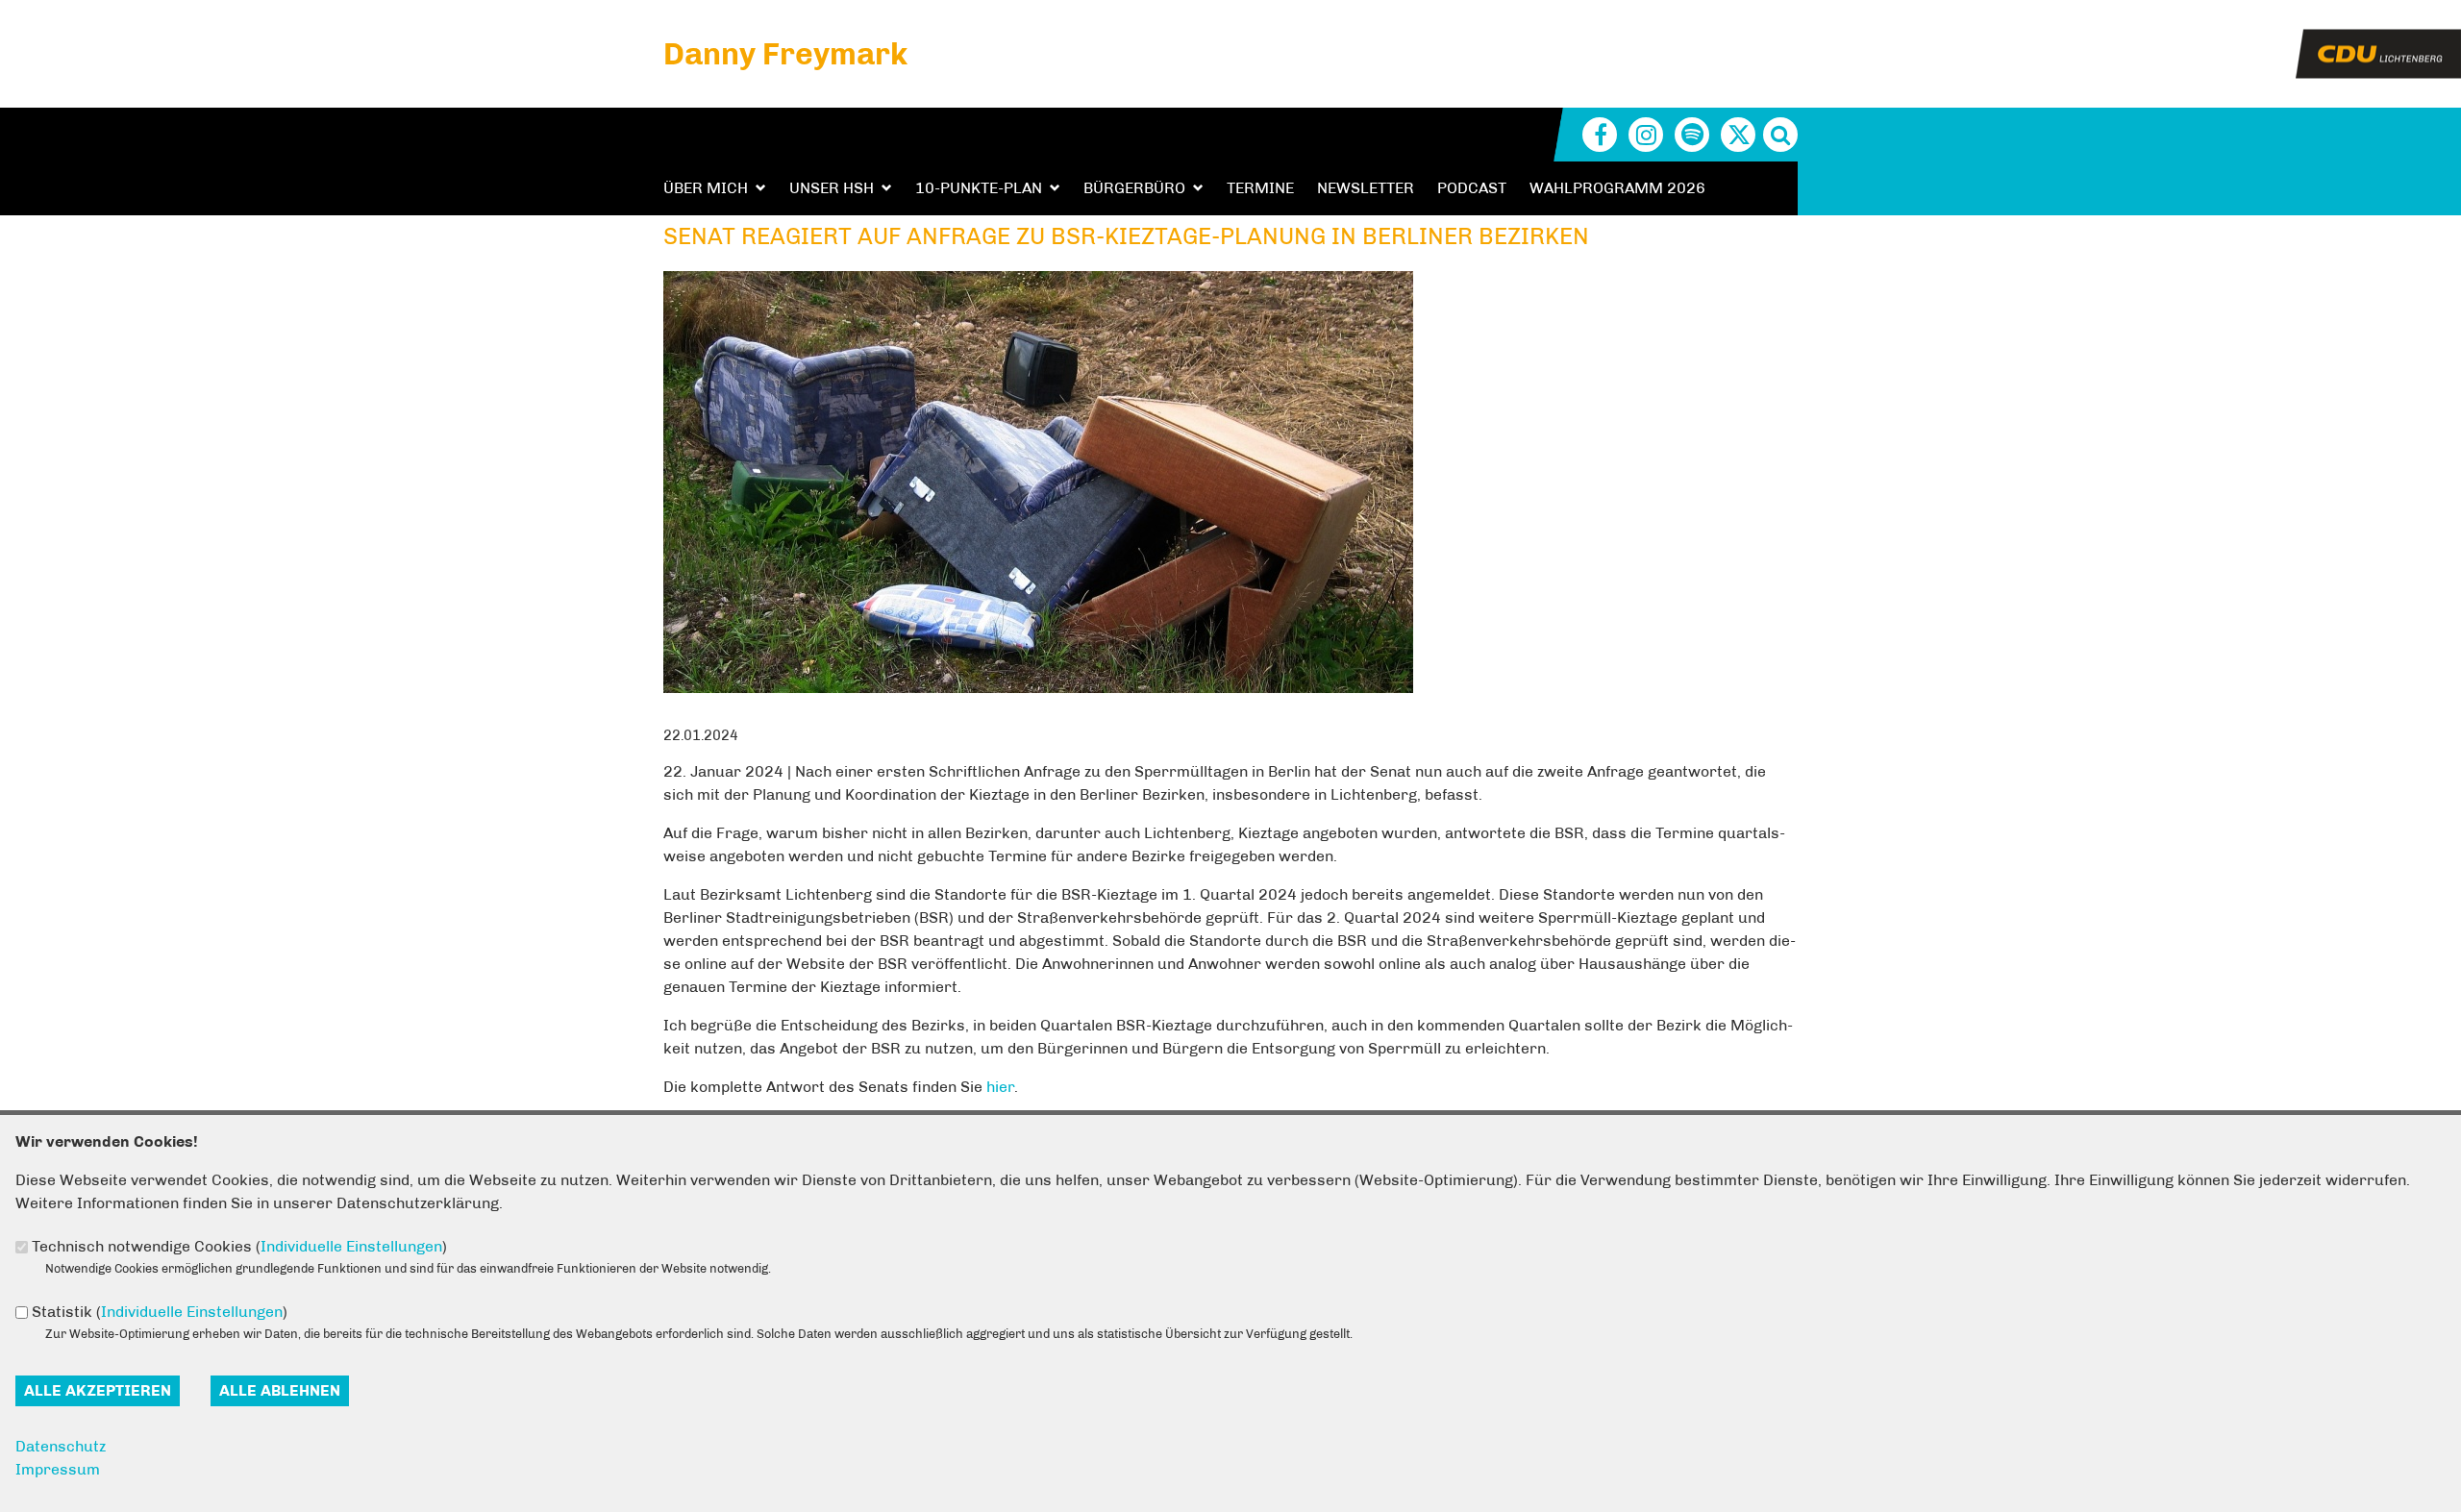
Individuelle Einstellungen (351, 1246)
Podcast (1472, 188)
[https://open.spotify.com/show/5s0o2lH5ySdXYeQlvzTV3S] (1692, 135)
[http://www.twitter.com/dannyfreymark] (1738, 135)
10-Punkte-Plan (979, 188)
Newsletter (1366, 188)
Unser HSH (832, 188)
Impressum (58, 1469)
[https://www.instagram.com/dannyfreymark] (1646, 135)
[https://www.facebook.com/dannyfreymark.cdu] (1600, 135)
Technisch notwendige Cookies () (239, 1246)
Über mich (706, 188)
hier (1000, 1087)
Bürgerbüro (1134, 188)
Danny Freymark (785, 54)
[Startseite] (2378, 41)
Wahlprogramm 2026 (1617, 188)
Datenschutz (61, 1446)
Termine (1260, 188)
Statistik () (160, 1312)
